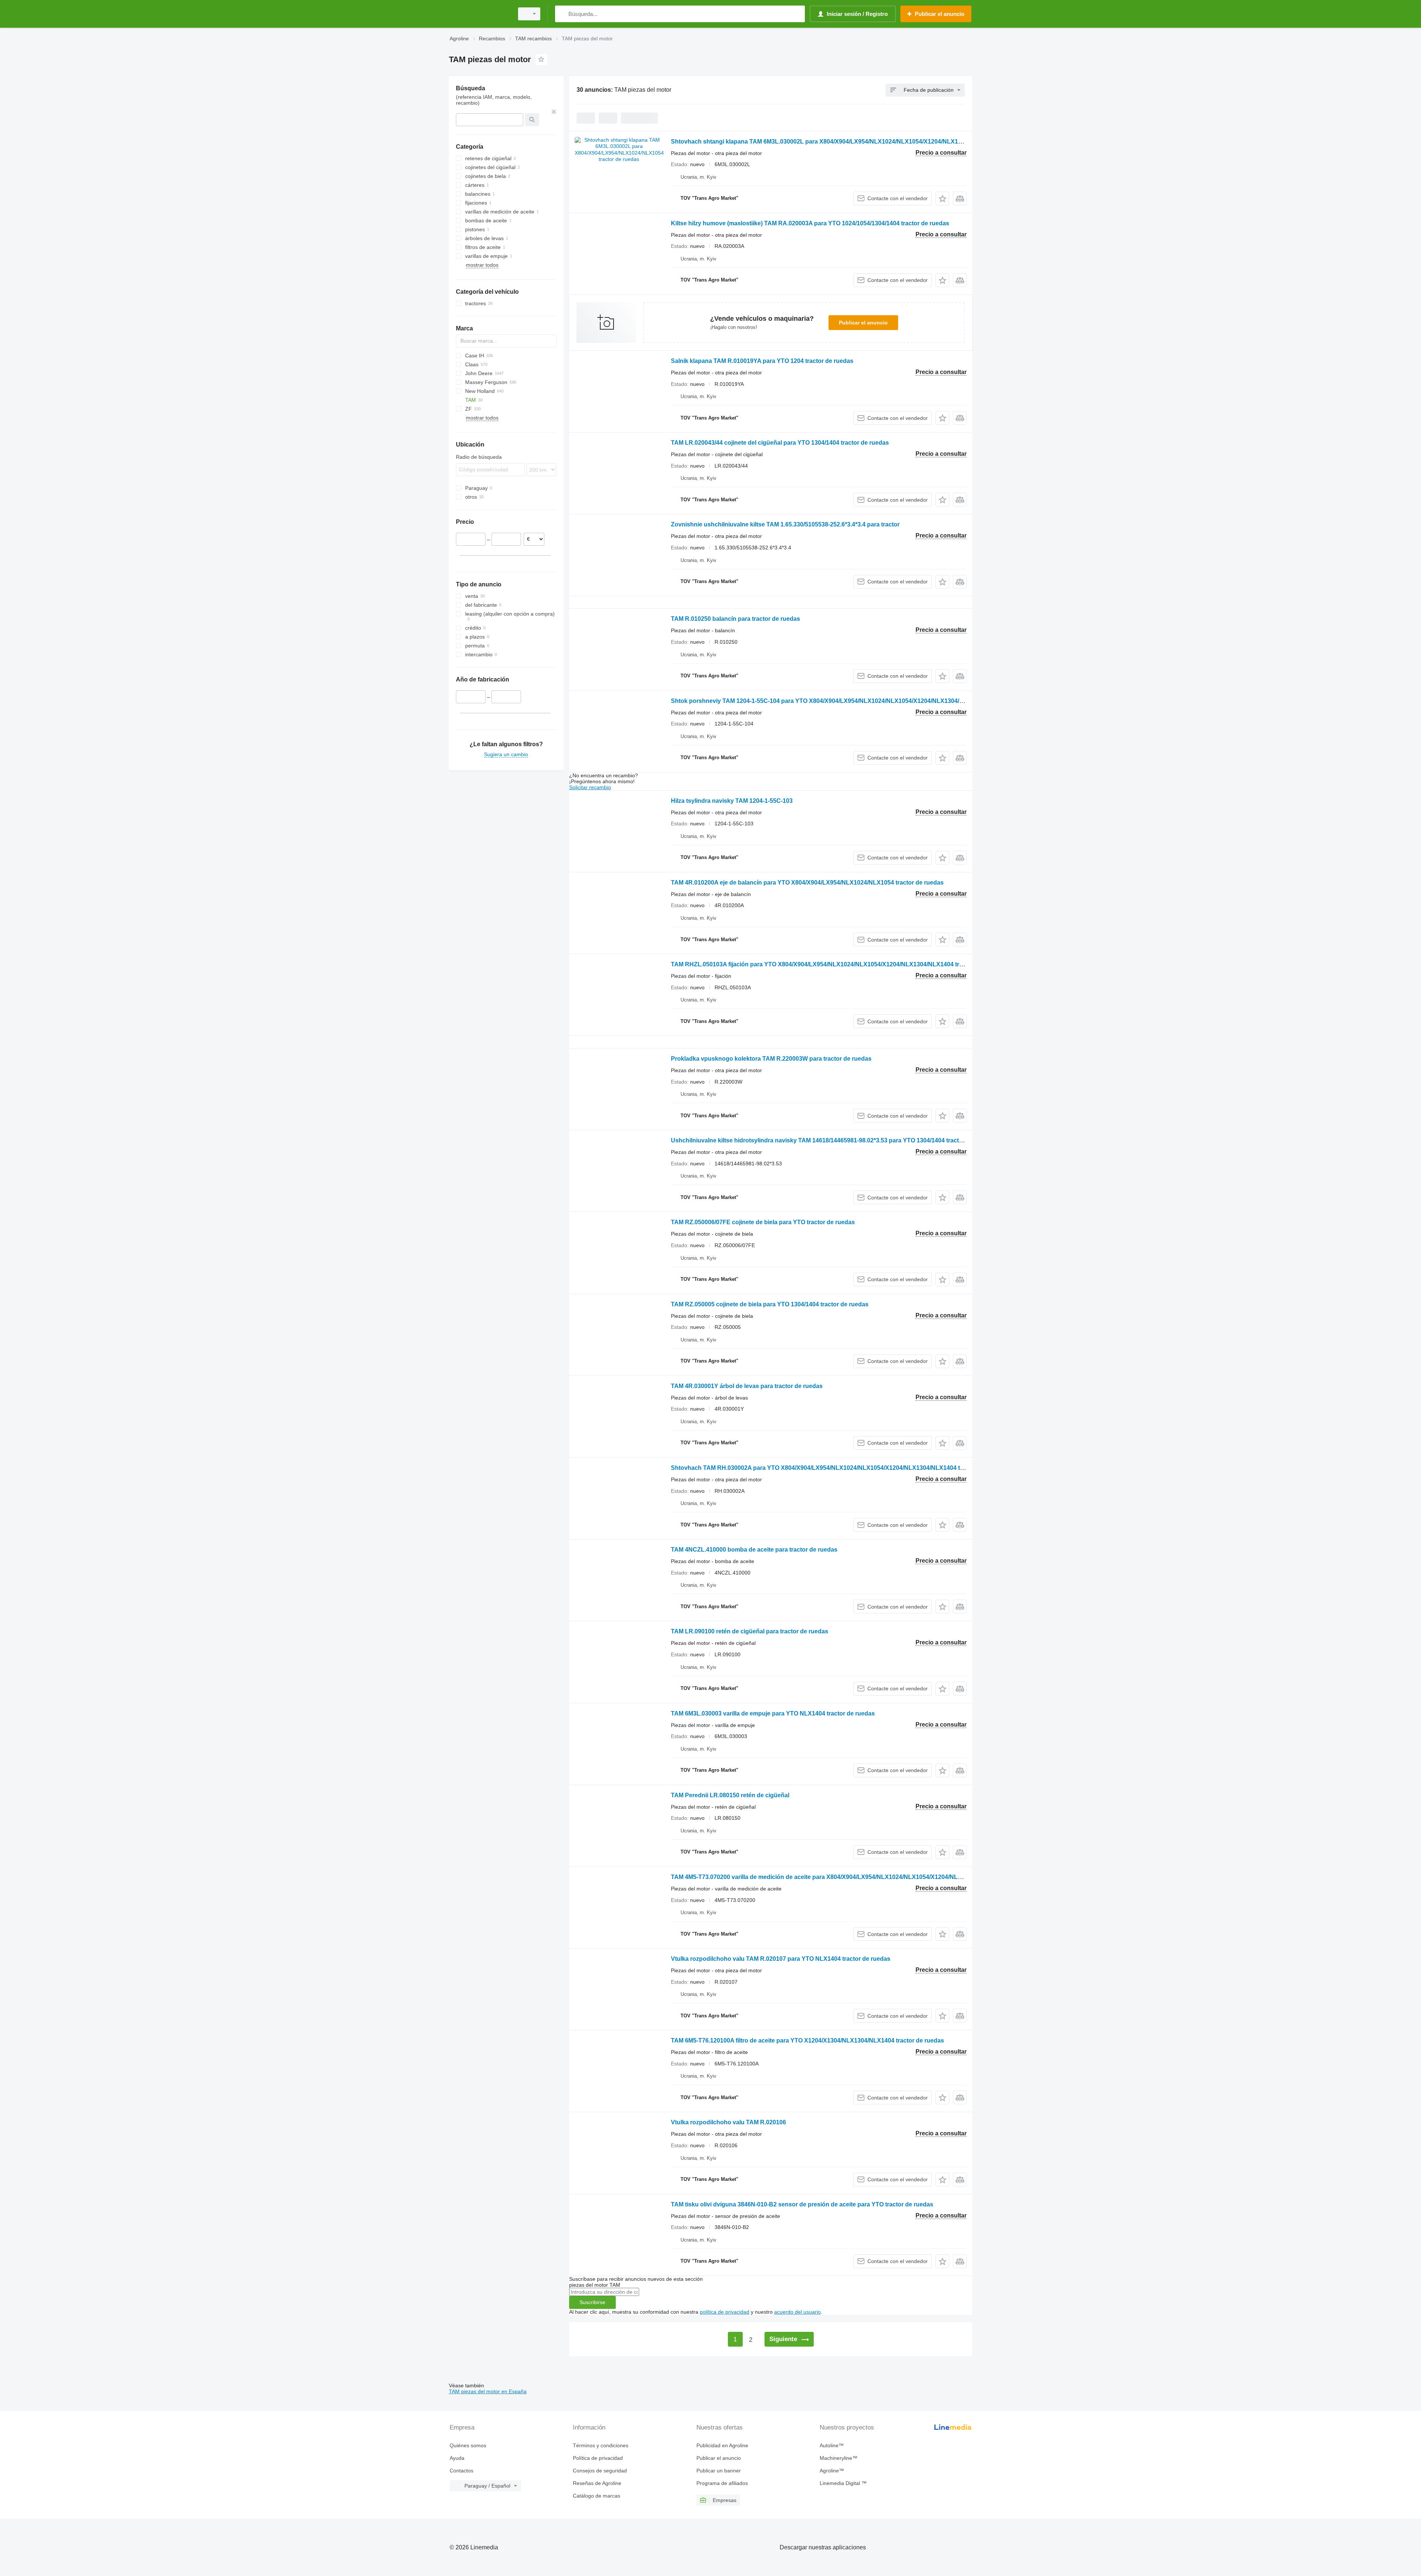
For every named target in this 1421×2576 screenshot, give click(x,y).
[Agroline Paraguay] (479, 14)
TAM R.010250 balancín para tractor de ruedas (735, 619)
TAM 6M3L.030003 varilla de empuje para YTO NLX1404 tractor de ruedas (773, 1713)
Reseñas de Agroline (597, 2483)
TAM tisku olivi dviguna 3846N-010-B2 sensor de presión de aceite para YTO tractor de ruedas (802, 2204)
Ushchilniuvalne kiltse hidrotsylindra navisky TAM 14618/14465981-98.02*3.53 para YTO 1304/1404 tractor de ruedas (833, 1140)
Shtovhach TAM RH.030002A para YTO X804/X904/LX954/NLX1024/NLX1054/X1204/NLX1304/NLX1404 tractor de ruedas (839, 1468)
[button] (942, 198)
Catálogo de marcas (597, 2496)
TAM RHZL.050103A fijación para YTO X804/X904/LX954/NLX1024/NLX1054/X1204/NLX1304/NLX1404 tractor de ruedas (837, 964)
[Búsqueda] (562, 14)
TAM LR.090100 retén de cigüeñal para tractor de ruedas (750, 1631)
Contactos (461, 2471)
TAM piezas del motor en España (488, 2391)
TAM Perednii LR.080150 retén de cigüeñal (730, 1795)
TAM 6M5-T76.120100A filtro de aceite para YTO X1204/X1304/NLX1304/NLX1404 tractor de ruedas (807, 2040)
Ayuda (457, 2458)
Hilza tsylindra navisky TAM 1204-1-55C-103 (732, 801)
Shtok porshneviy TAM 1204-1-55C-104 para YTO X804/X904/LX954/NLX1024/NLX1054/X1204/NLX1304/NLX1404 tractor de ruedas (853, 701)
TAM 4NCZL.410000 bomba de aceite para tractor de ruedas (754, 1550)
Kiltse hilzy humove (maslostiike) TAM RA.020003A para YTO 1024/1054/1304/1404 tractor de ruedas (810, 223)
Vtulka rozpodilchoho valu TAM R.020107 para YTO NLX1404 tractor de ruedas (781, 1959)
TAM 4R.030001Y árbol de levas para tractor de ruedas (747, 1386)
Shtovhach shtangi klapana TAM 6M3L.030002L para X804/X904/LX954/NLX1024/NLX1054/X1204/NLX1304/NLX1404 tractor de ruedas (858, 142)
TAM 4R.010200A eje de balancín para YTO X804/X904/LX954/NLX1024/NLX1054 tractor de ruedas (807, 883)
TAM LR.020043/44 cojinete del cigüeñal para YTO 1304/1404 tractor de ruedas (780, 443)
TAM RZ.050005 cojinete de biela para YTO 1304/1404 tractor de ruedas (770, 1304)
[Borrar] (554, 112)
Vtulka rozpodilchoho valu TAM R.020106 (728, 2122)
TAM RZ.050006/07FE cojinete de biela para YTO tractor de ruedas (763, 1222)
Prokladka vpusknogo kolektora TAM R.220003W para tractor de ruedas (771, 1059)
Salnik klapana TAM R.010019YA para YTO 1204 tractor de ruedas (762, 361)
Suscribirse (592, 2302)
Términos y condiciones (601, 2445)
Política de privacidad (598, 2458)
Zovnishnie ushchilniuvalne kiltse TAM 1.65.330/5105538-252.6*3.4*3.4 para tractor (785, 524)
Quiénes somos (468, 2445)
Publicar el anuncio (863, 323)
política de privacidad (725, 2312)
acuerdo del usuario (797, 2312)
